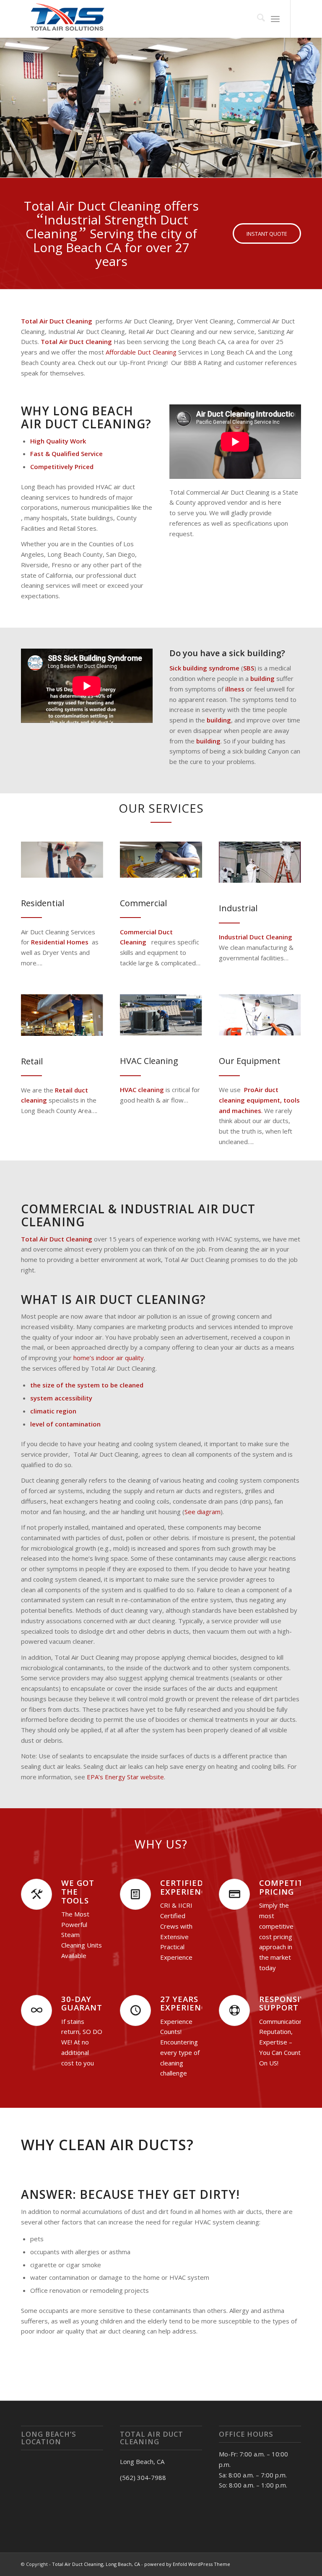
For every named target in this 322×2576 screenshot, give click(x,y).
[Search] (257, 19)
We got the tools (78, 1891)
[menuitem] (257, 19)
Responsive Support (285, 2003)
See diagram (203, 1512)
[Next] (315, 99)
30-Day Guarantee (87, 2003)
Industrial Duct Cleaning (256, 937)
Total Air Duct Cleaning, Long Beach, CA (96, 2564)
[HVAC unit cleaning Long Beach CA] (161, 1015)
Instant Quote (51, 146)
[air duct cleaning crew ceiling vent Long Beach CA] (62, 859)
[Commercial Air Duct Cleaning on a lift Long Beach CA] (161, 859)
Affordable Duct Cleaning (140, 352)
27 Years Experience (186, 2003)
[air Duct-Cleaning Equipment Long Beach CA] (260, 1015)
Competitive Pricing (288, 1887)
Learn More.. (50, 118)
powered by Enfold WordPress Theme (187, 2564)
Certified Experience (186, 1887)
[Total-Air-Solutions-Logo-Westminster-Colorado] (66, 19)
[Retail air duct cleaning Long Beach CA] (62, 1015)
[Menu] (275, 19)
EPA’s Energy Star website (125, 1777)
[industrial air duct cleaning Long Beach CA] (260, 862)
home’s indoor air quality (108, 1358)
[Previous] (7, 99)
